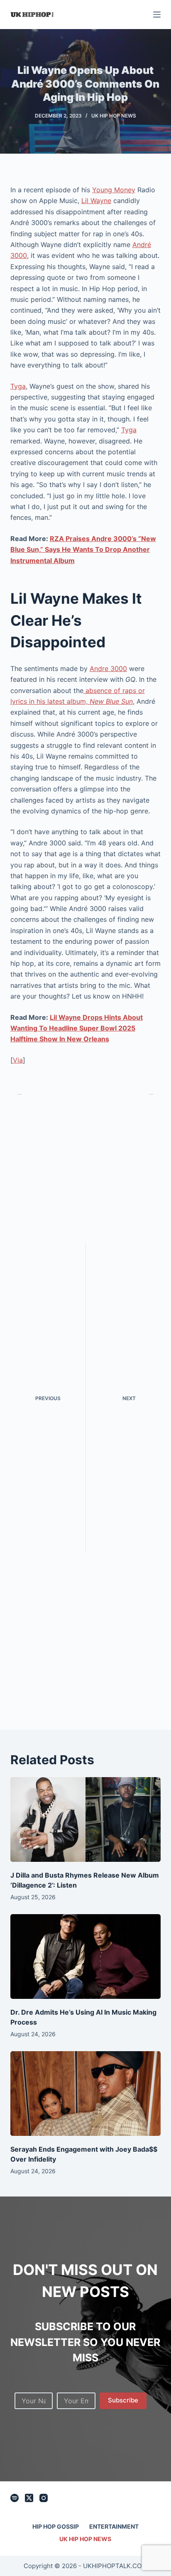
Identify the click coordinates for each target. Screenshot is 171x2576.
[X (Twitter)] (29, 2498)
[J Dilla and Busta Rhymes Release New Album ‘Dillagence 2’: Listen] (86, 1819)
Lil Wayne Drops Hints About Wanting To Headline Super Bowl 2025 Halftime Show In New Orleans (77, 1028)
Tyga (18, 386)
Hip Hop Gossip (56, 2526)
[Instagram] (44, 2498)
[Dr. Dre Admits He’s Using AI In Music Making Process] (86, 1956)
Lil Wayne (96, 201)
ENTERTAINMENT (114, 2526)
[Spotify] (15, 2498)
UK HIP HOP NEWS (114, 116)
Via (18, 1060)
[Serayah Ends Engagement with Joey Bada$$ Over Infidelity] (86, 2094)
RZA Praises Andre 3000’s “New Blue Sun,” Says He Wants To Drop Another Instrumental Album (83, 550)
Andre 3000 (108, 668)
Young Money (114, 190)
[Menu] (157, 15)
